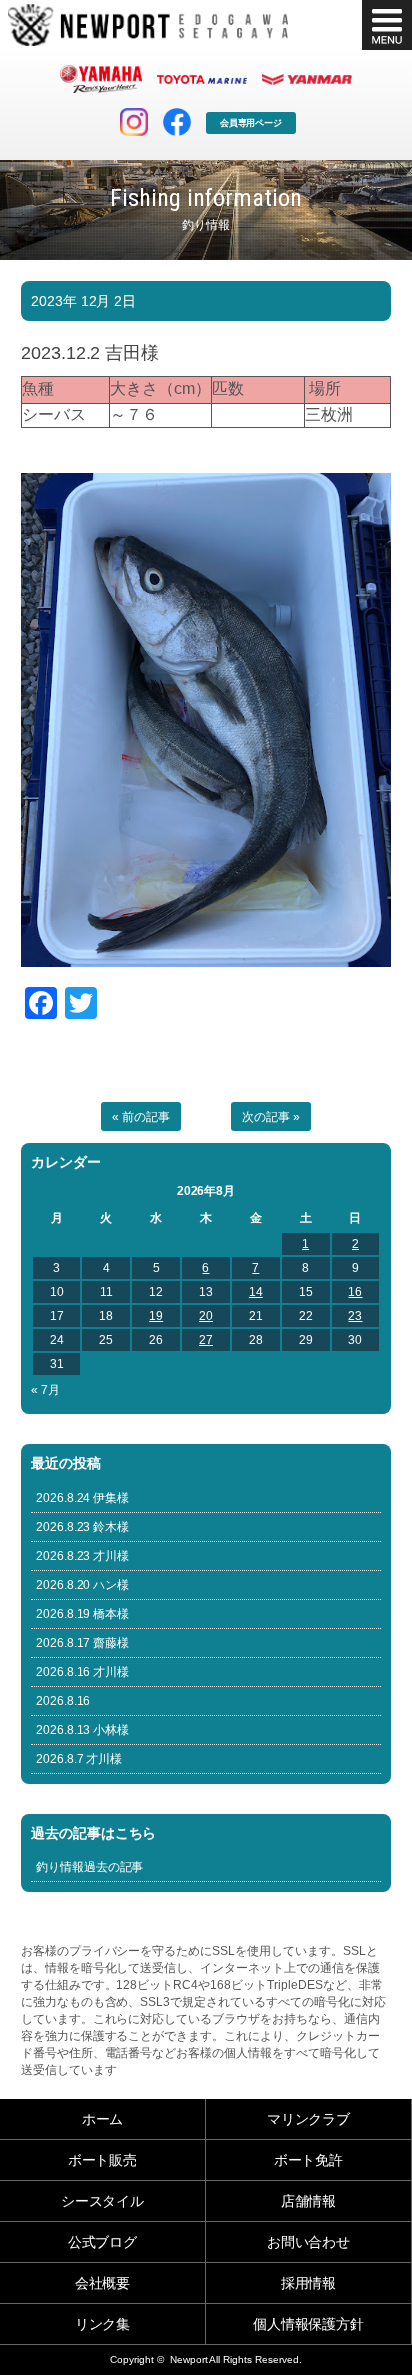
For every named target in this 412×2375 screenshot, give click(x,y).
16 (355, 1292)
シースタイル (103, 2201)
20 (206, 1316)
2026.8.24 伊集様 (83, 1498)
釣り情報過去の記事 (90, 1867)
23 (355, 1316)
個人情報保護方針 (309, 2324)
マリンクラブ (309, 2119)
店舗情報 (309, 2201)
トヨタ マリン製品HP (202, 79)
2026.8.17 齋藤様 (83, 1643)
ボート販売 (103, 2160)
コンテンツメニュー (387, 25)
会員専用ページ (251, 123)
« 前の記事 (141, 1117)
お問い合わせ (309, 2242)
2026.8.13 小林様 (83, 1730)
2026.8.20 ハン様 (83, 1585)
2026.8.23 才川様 (83, 1556)
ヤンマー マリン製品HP (307, 79)
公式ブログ (103, 2242)
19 (156, 1316)
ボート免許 (309, 2160)
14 (256, 1292)
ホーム (103, 2119)
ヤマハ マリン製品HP (101, 79)
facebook (177, 122)
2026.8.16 (63, 1701)
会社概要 (103, 2283)
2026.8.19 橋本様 (83, 1614)
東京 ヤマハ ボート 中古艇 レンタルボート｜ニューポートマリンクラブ (148, 25)
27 (206, 1340)
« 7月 (45, 1390)
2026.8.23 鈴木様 (83, 1527)
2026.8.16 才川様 (83, 1672)
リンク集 (103, 2324)
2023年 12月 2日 (84, 301)
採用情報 (309, 2283)
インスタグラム (134, 122)
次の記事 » (271, 1117)
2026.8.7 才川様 (79, 1759)
